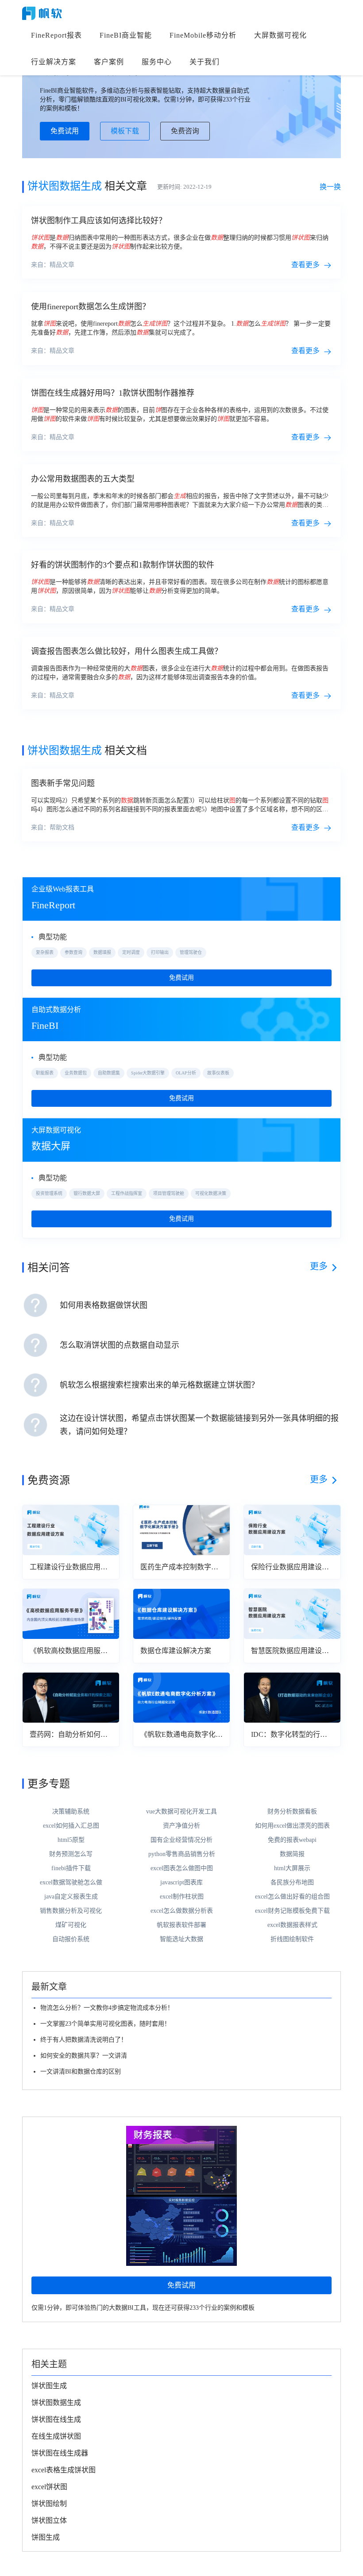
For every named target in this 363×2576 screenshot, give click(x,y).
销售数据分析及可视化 (71, 1911)
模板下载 (125, 131)
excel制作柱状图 (182, 1897)
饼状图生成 (49, 2386)
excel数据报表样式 (292, 1925)
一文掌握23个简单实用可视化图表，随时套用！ (105, 2024)
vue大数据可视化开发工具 (181, 1811)
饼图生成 (46, 2537)
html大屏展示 (292, 1868)
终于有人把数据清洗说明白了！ (84, 2040)
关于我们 (205, 62)
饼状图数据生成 (56, 2403)
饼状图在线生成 (56, 2419)
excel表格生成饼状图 (64, 2470)
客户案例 (109, 62)
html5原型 (71, 1840)
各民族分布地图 (292, 1882)
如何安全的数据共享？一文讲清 (84, 2056)
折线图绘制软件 (292, 1939)
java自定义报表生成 (71, 1897)
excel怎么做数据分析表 (182, 1911)
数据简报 (292, 1854)
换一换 (330, 187)
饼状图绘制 (49, 2504)
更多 (319, 1266)
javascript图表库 (181, 1882)
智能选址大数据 (181, 1939)
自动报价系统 (71, 1939)
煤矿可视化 (71, 1925)
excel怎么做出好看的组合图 (292, 1897)
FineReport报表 (56, 35)
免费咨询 (185, 131)
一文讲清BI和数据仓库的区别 (81, 2072)
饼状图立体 (49, 2520)
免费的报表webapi (292, 1840)
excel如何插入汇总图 (71, 1826)
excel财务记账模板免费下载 (292, 1911)
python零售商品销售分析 (182, 1854)
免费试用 (65, 131)
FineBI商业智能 (126, 35)
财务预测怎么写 (71, 1854)
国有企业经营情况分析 (181, 1840)
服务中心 (157, 62)
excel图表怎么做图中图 (182, 1868)
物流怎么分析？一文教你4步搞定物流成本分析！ (107, 2008)
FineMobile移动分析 (203, 35)
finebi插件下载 (71, 1868)
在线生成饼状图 (56, 2436)
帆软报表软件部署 (181, 1925)
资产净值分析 (181, 1826)
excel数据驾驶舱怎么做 (71, 1882)
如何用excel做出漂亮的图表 (292, 1826)
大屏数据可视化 (280, 35)
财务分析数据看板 (292, 1811)
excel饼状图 (49, 2487)
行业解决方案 (54, 62)
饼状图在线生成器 (60, 2453)
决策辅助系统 (71, 1811)
